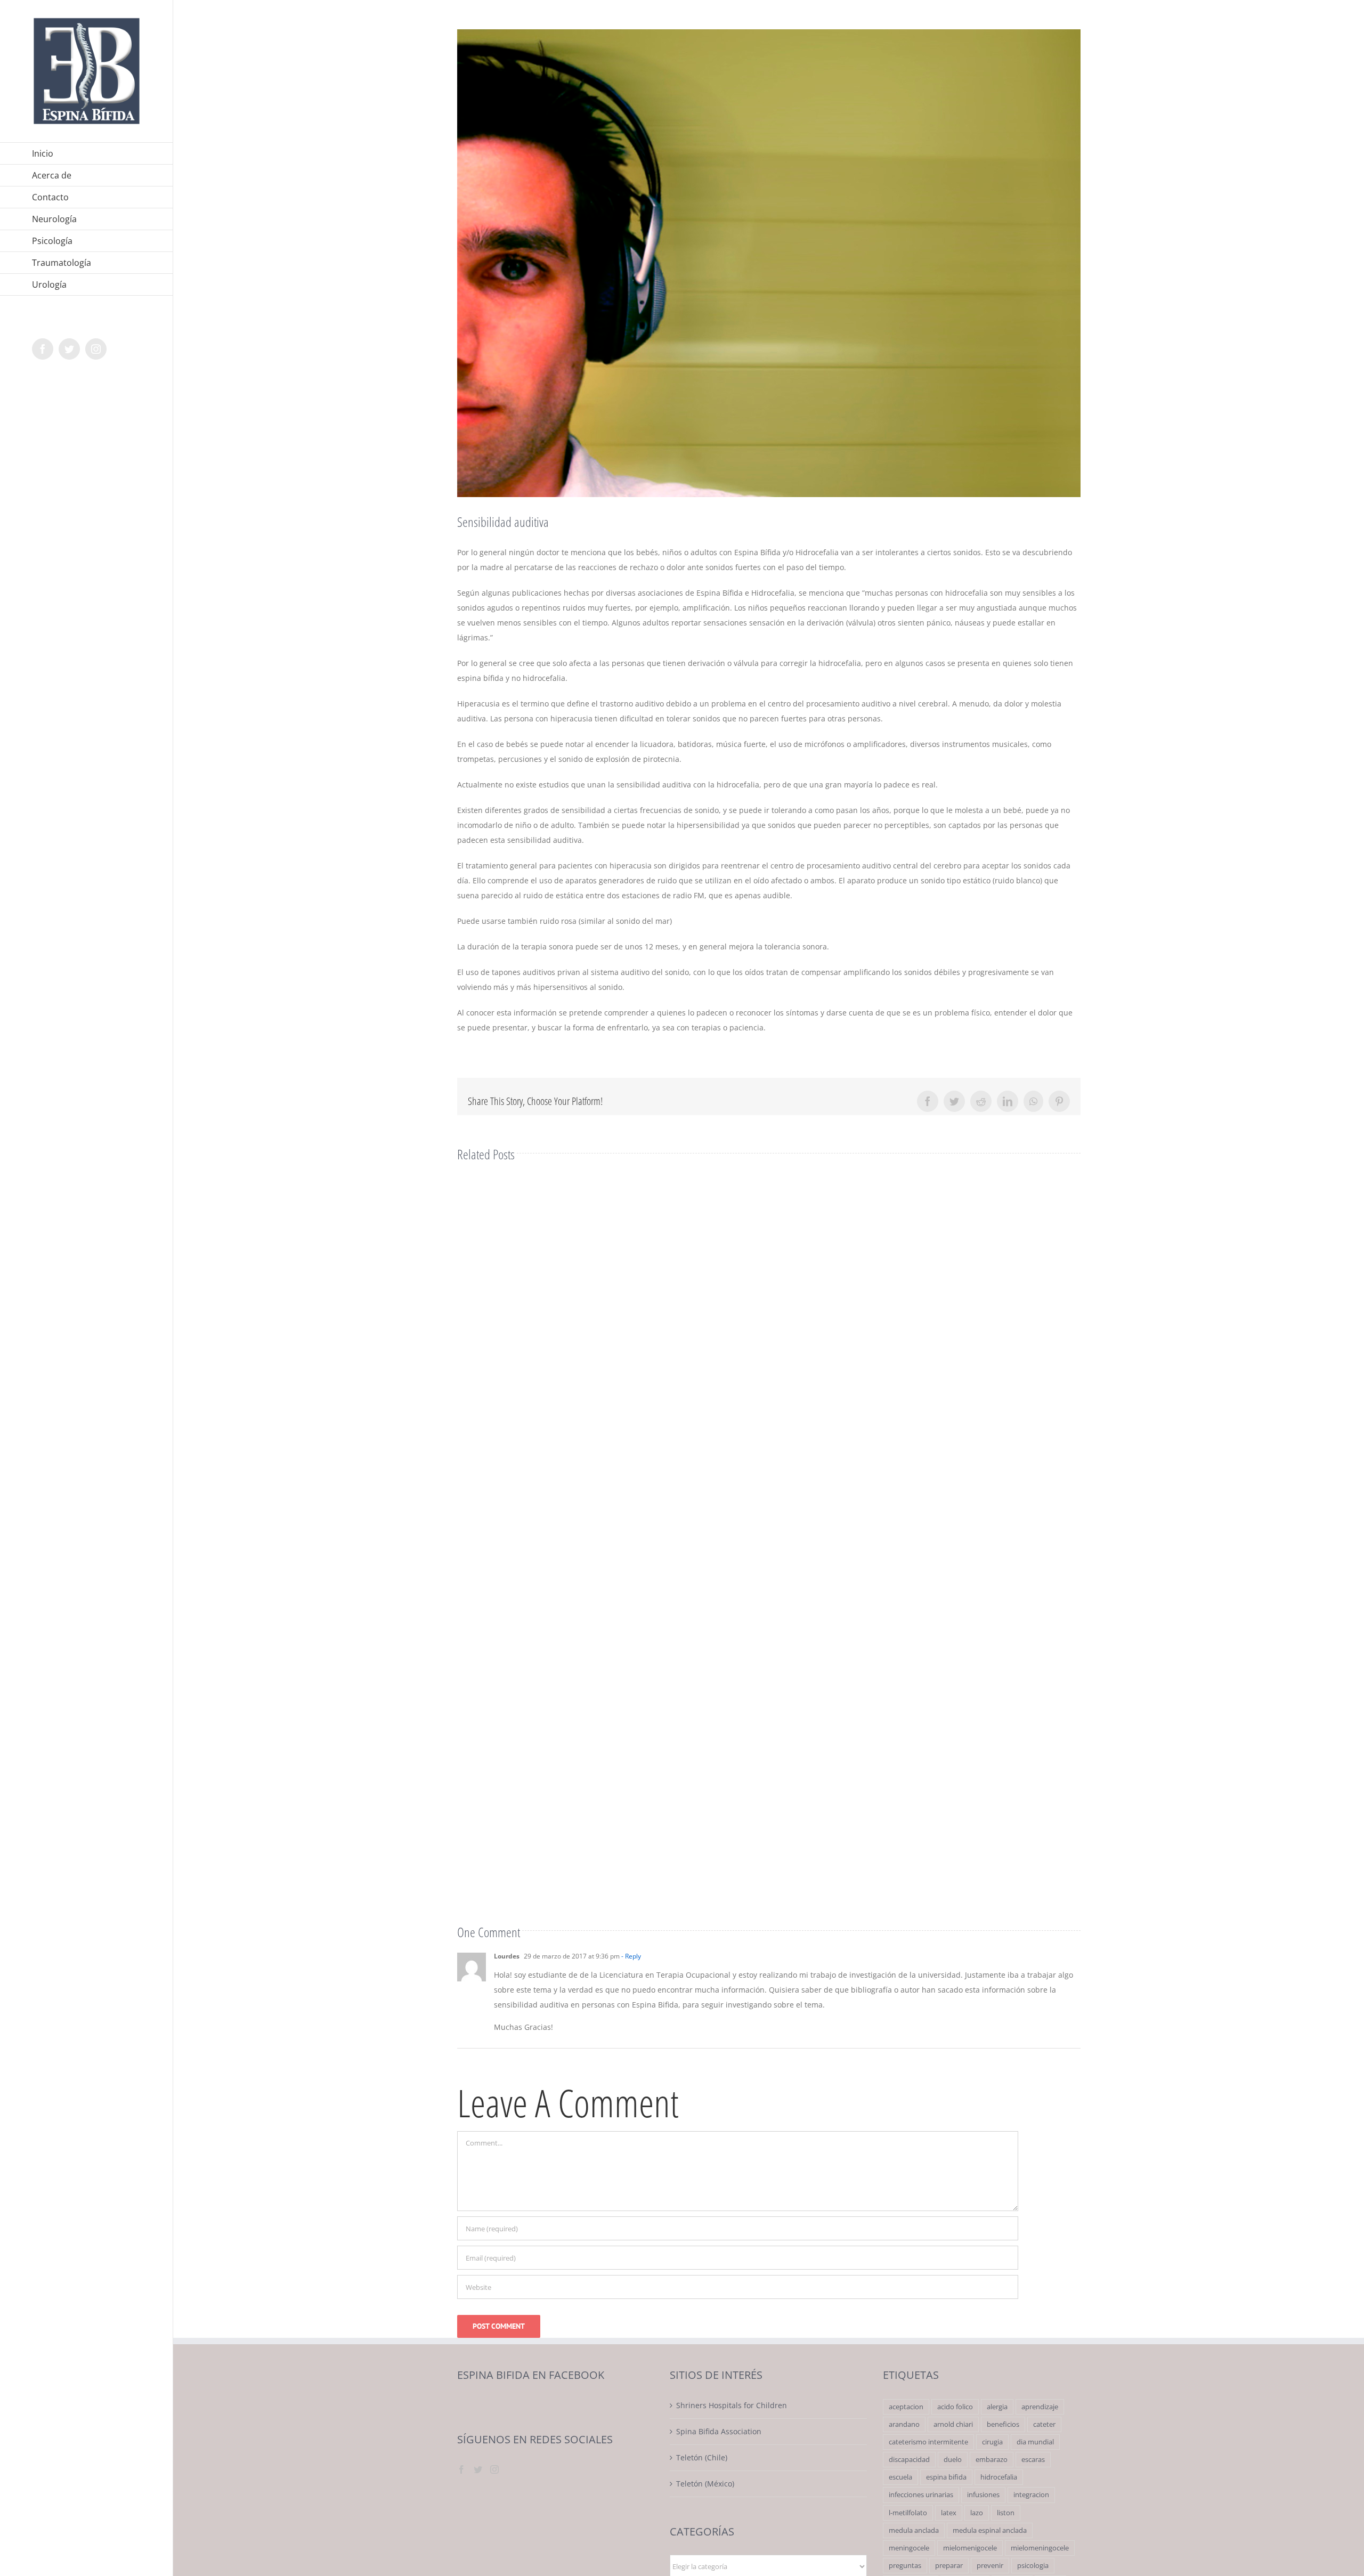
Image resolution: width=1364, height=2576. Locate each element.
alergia (997, 2407)
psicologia (1033, 2566)
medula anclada (914, 2530)
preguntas (905, 2566)
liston (1006, 2513)
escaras (1033, 2460)
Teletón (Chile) (702, 2457)
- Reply (630, 1956)
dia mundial (1035, 2442)
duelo (953, 2460)
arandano (904, 2424)
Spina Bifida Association (719, 2431)
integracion (1031, 2495)
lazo (977, 2513)
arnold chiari (953, 2424)
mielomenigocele (970, 2548)
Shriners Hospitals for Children (732, 2405)
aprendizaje (1040, 2407)
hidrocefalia (999, 2477)
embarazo (992, 2460)
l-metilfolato (908, 2513)
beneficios (1003, 2424)
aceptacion (906, 2407)
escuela (900, 2477)
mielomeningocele (1040, 2548)
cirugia (992, 2442)
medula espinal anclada (990, 2530)
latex (949, 2513)
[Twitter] (478, 2469)
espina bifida (946, 2477)
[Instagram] (494, 2469)
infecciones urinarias (921, 2495)
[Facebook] (461, 2469)
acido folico (955, 2407)
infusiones (983, 2495)
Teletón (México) (705, 2484)
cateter (1044, 2424)
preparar (949, 2566)
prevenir (990, 2566)
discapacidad (909, 2460)
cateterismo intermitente (928, 2442)
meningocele (909, 2548)
